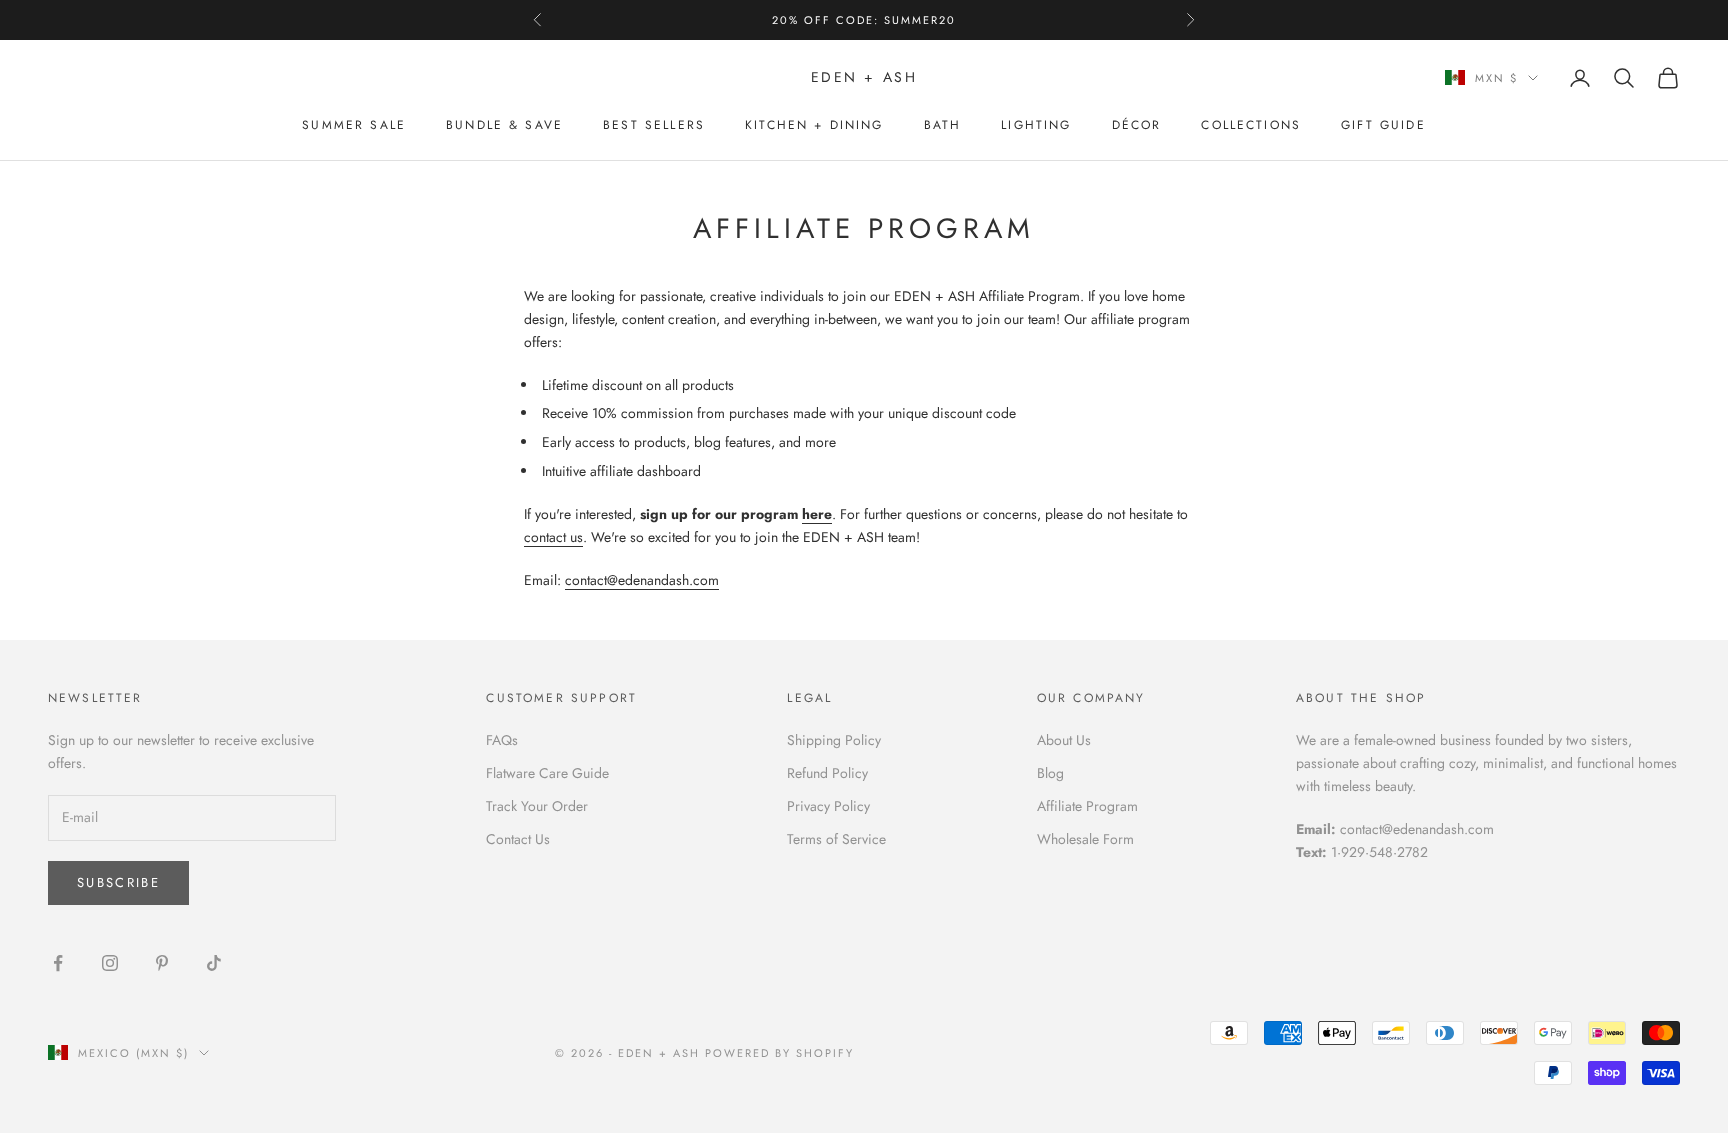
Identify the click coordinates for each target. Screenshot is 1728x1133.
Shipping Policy (834, 740)
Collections (1251, 125)
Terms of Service (836, 839)
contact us (553, 537)
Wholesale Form (1085, 839)
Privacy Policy (828, 806)
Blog (1050, 773)
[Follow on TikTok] (214, 963)
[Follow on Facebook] (58, 963)
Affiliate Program (1087, 806)
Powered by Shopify (779, 1053)
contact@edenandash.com (642, 580)
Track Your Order (537, 806)
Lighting (1036, 125)
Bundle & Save (504, 125)
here (817, 514)
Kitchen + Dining (814, 125)
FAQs (502, 740)
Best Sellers (654, 125)
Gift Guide (1383, 125)
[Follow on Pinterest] (162, 963)
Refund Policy (827, 773)
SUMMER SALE (354, 125)
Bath (943, 125)
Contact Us (518, 839)
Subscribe (118, 882)
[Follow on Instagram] (110, 963)
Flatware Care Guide (547, 773)
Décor (1137, 125)
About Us (1064, 740)
